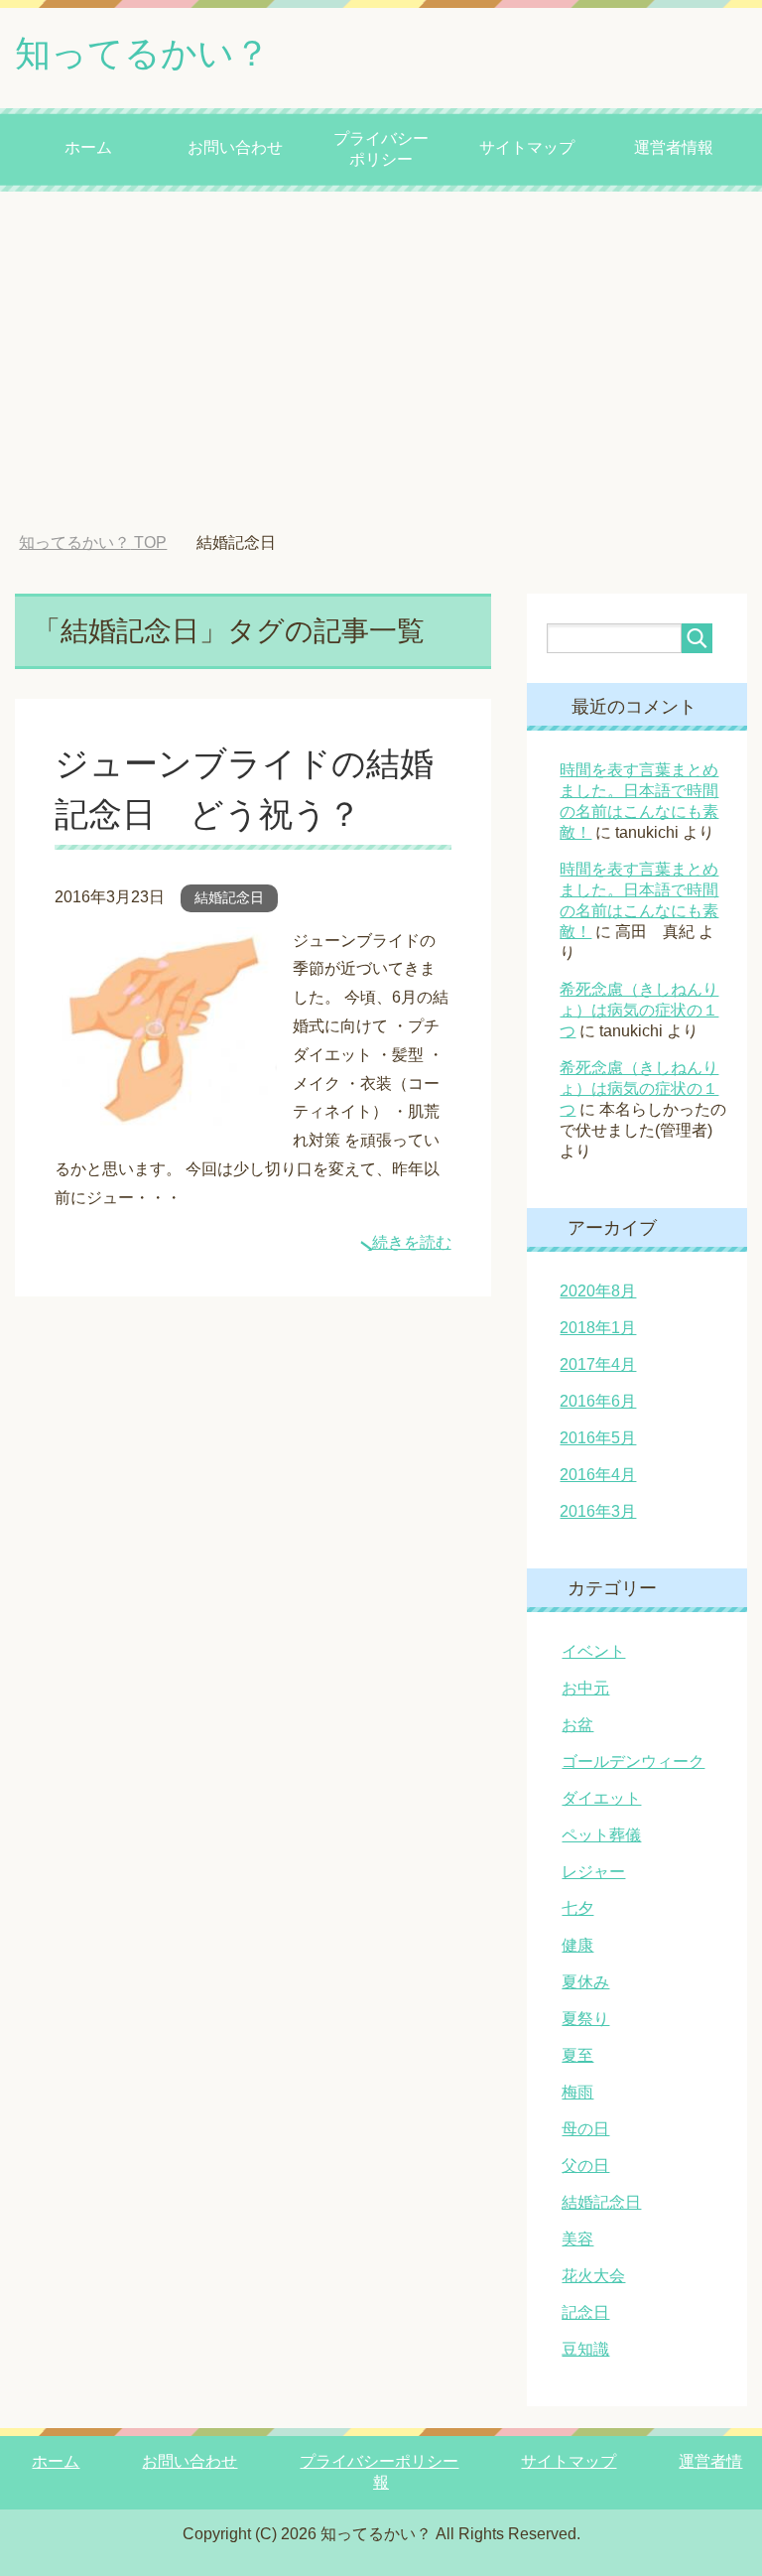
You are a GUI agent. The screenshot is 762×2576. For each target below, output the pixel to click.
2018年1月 (598, 1328)
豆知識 (585, 2349)
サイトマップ (527, 147)
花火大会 (593, 2276)
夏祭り (585, 2019)
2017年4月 (598, 1364)
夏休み (585, 1982)
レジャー (593, 1872)
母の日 (585, 2129)
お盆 (577, 1725)
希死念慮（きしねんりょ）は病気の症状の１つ (639, 1010)
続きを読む (412, 1242)
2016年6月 (598, 1401)
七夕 (577, 1908)
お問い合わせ (235, 147)
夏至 (577, 2055)
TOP (93, 542)
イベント (593, 1651)
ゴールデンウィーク (633, 1762)
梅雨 (577, 2092)
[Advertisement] (381, 362)
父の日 (585, 2166)
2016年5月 (598, 1438)
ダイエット (601, 1798)
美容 (577, 2239)
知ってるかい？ (142, 53)
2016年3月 (598, 1511)
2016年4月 (598, 1475)
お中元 (585, 1688)
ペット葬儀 (601, 1835)
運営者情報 (674, 147)
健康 (577, 1945)
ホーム (88, 147)
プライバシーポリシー (381, 149)
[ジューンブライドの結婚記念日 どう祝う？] (166, 1110)
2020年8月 (598, 1291)
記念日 (585, 2312)
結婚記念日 (229, 897)
